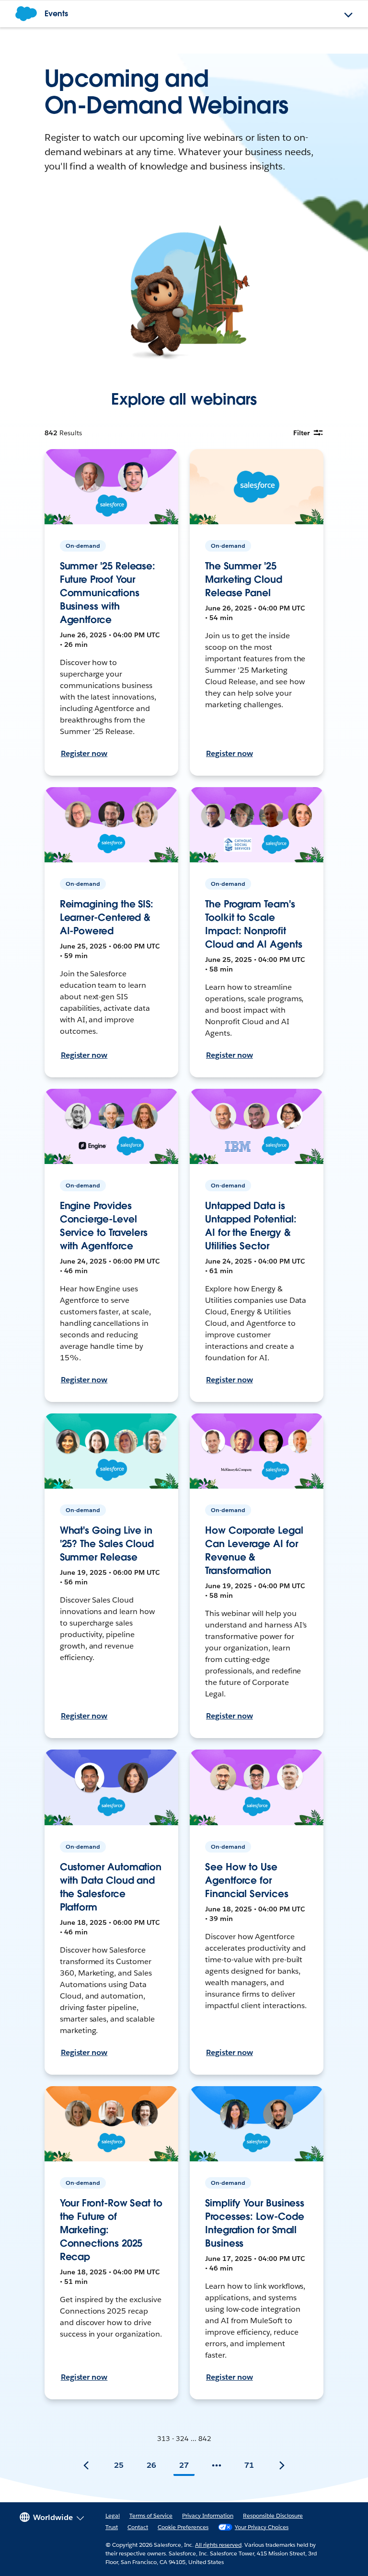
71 (249, 2465)
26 (151, 2465)
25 (119, 2465)
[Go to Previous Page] (86, 2465)
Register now (84, 753)
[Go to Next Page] (282, 2465)
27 (184, 2465)
